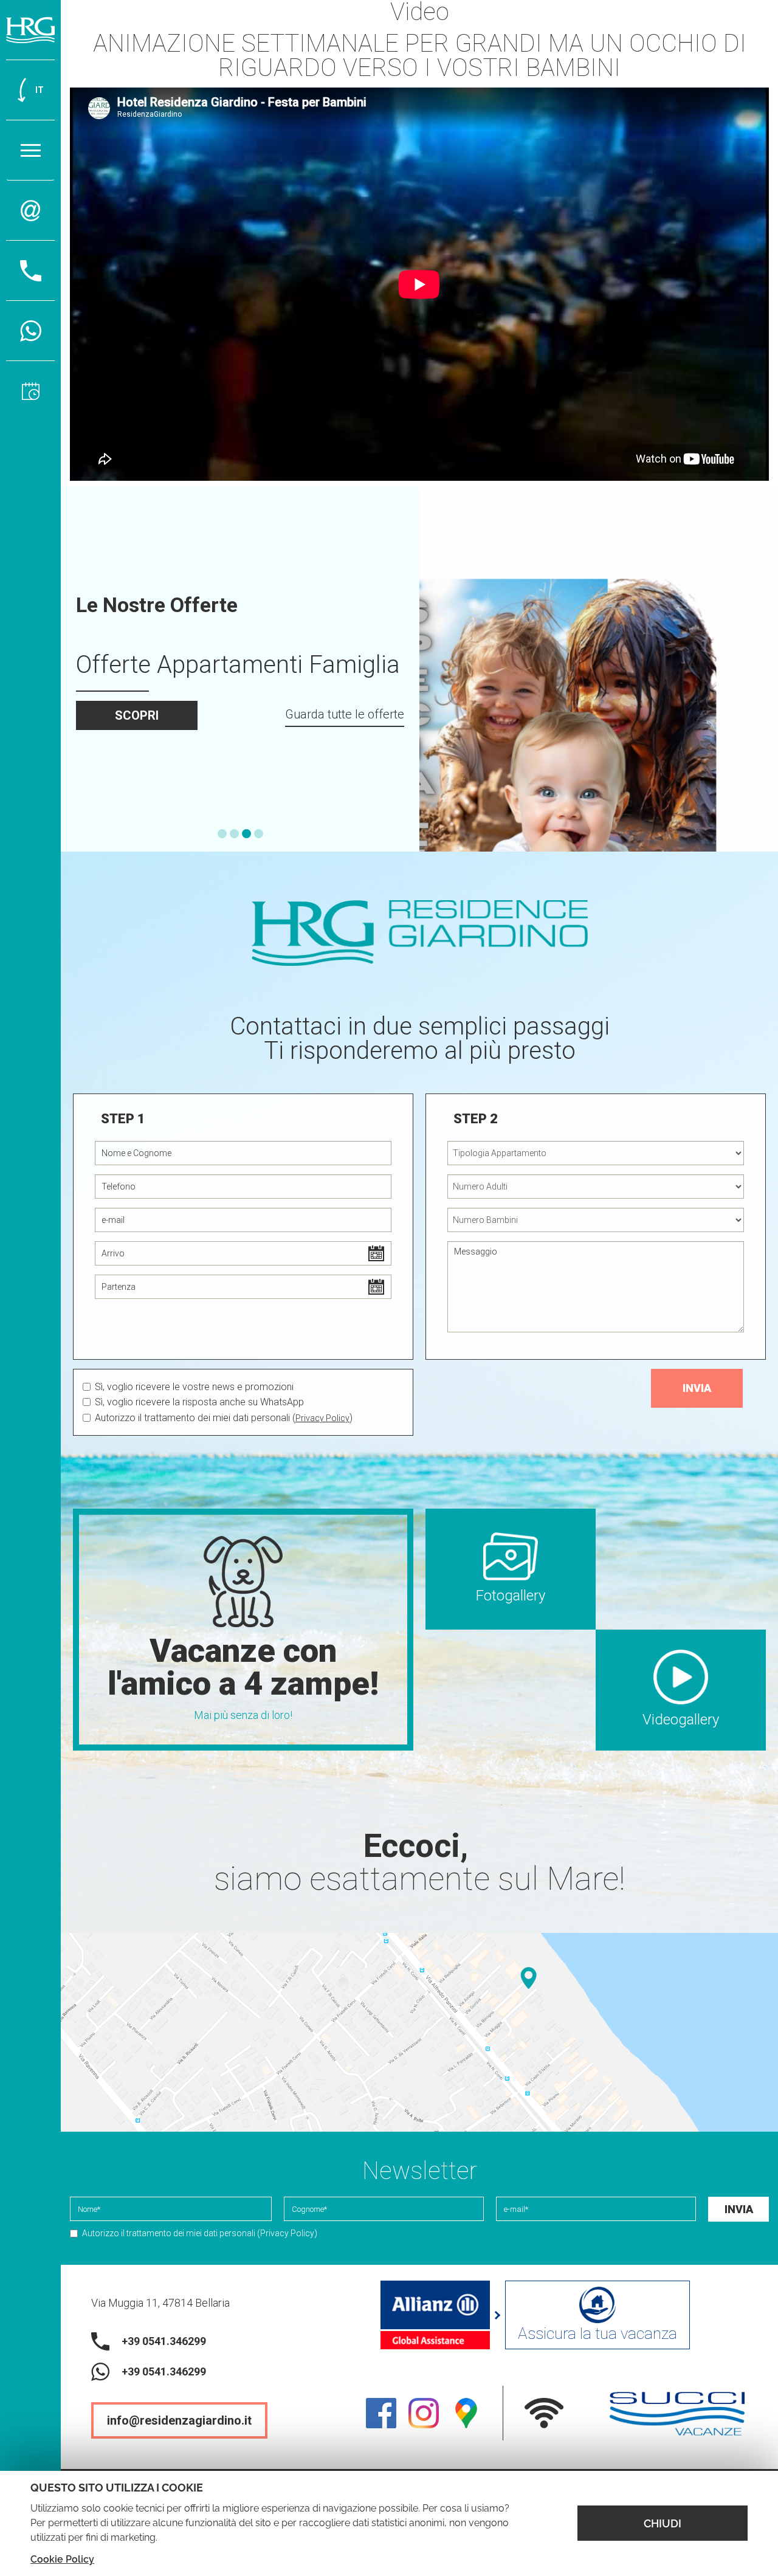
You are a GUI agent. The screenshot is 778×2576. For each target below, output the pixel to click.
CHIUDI (663, 2523)
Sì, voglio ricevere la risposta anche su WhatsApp (199, 1402)
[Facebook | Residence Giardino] (381, 2413)
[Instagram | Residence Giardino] (424, 2413)
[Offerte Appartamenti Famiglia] (599, 669)
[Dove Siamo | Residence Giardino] (466, 2413)
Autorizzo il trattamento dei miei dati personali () (224, 1418)
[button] (222, 834)
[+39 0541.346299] (30, 331)
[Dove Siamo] (419, 2032)
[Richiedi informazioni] (30, 211)
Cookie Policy (62, 2559)
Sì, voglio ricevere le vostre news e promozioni (194, 1387)
